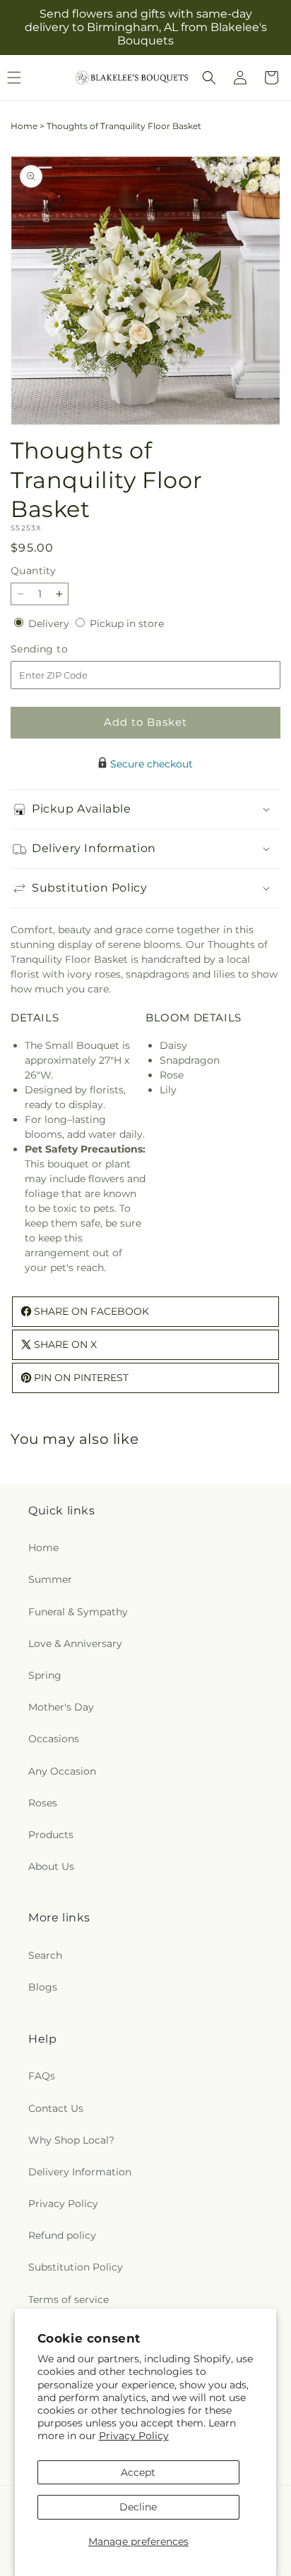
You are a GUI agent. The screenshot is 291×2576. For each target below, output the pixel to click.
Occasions (54, 1739)
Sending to (60, 649)
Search (45, 1955)
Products (51, 1835)
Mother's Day (61, 1707)
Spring (45, 1675)
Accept (138, 2472)
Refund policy (62, 2235)
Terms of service (69, 2299)
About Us (51, 1866)
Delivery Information (80, 2172)
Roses (43, 1803)
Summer (50, 1579)
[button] (209, 78)
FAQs (42, 2076)
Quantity (33, 571)
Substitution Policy (76, 2267)
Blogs (43, 1987)
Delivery (50, 624)
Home (24, 126)
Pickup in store (127, 624)
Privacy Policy (134, 2436)
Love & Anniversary (75, 1644)
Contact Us (56, 2108)
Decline (138, 2507)
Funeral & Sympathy (78, 1612)
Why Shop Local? (71, 2140)
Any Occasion (62, 1771)
